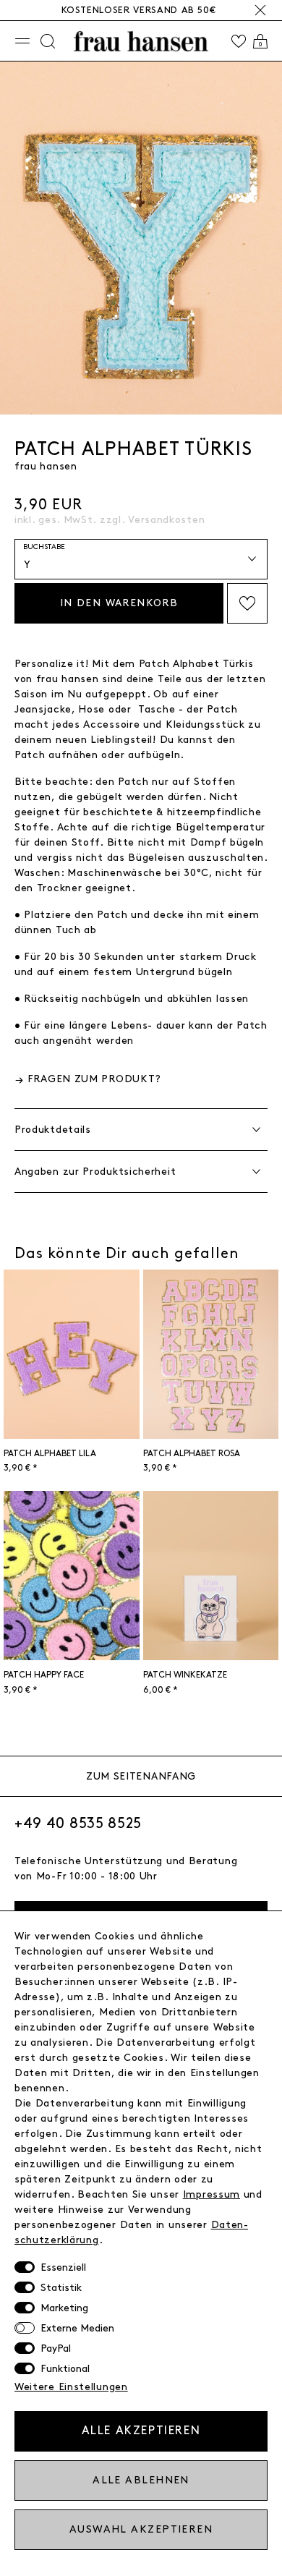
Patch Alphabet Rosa (192, 1454)
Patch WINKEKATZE (185, 1675)
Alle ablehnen (141, 2480)
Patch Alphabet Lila (50, 1454)
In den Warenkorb (119, 603)
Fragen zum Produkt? (94, 1079)
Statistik (61, 2288)
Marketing (64, 2308)
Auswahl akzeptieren (141, 2529)
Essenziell (63, 2267)
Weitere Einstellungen (71, 2387)
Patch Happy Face (44, 1675)
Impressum (211, 2194)
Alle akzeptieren (141, 2431)
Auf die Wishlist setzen (247, 603)
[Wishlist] (239, 41)
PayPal (56, 2348)
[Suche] (48, 41)
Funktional (65, 2369)
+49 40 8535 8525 (78, 1824)
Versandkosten (166, 520)
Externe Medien (77, 2328)
